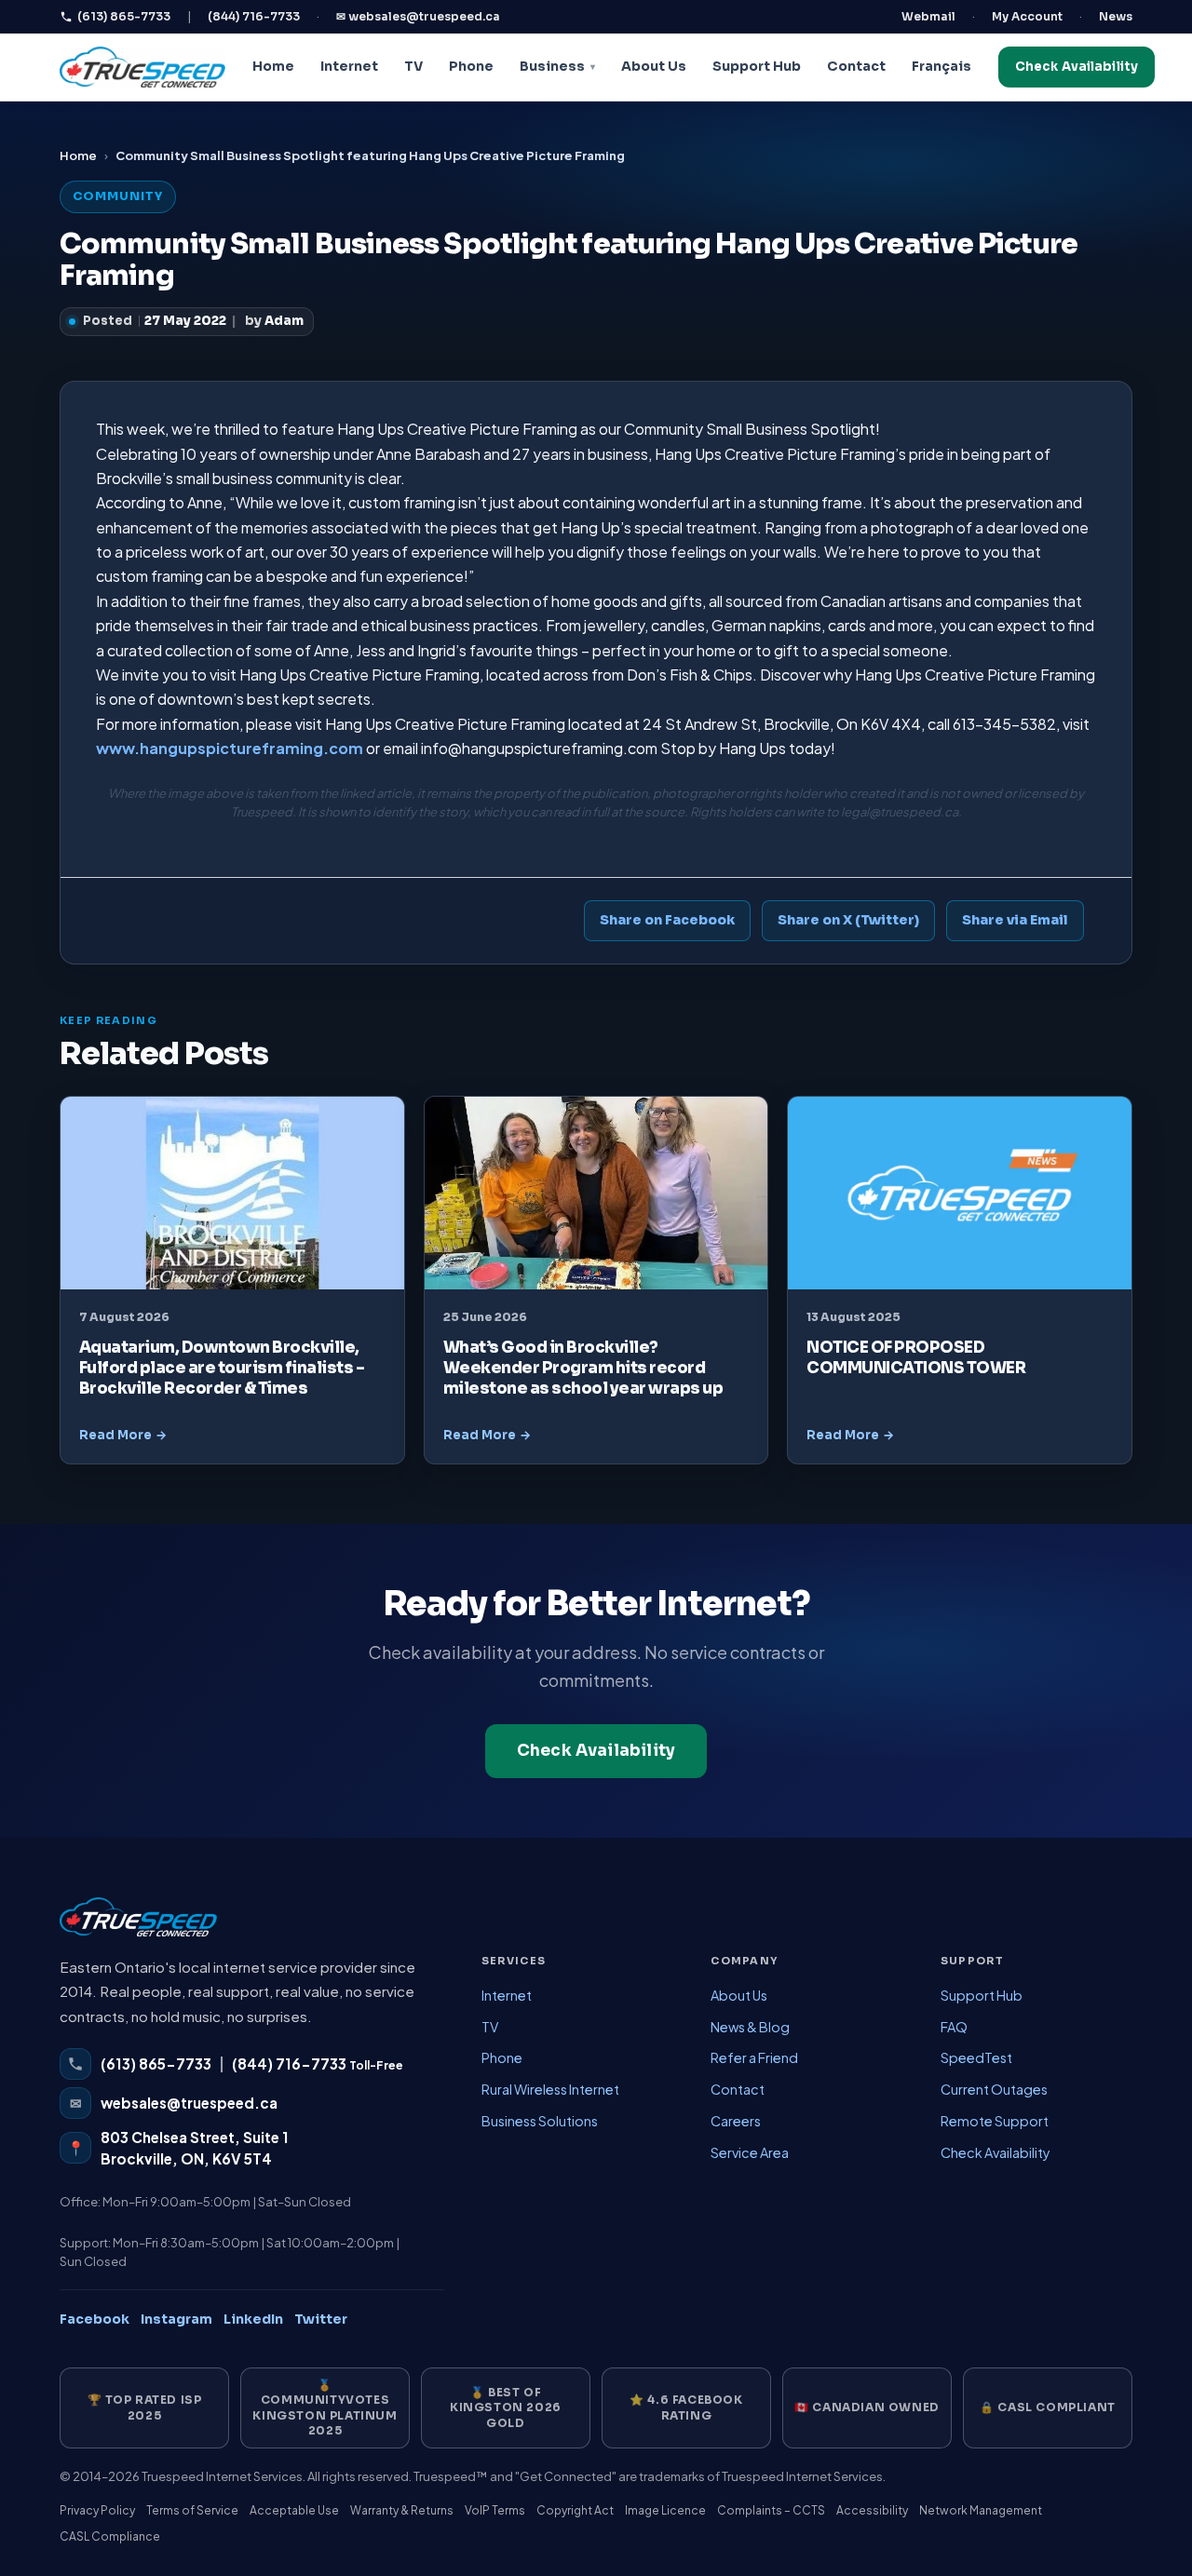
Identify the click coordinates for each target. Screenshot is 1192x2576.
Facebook (95, 2319)
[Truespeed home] (138, 1926)
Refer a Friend (754, 2057)
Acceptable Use (294, 2510)
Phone (471, 66)
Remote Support (995, 2121)
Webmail (928, 16)
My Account (1027, 16)
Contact (856, 66)
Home (273, 66)
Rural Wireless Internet (550, 2089)
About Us (654, 66)
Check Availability (1077, 67)
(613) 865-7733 (124, 16)
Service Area (750, 2152)
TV (413, 66)
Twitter (321, 2319)
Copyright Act (575, 2510)
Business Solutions (540, 2121)
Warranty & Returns (402, 2510)
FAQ (954, 2027)
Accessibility (872, 2510)
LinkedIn (253, 2319)
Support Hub (757, 66)
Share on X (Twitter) (848, 920)
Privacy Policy (97, 2510)
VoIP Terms (495, 2510)
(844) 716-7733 (254, 16)
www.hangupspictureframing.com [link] (230, 748)
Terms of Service (192, 2510)
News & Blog (750, 2027)
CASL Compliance (110, 2536)
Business (552, 66)
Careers (736, 2121)
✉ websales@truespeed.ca (418, 16)
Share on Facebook (667, 920)
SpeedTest (976, 2057)
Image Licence (665, 2510)
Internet (349, 66)
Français (941, 66)
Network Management (981, 2510)
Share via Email (1015, 920)
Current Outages (994, 2089)
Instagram (176, 2319)
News (1116, 16)
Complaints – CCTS (771, 2510)
